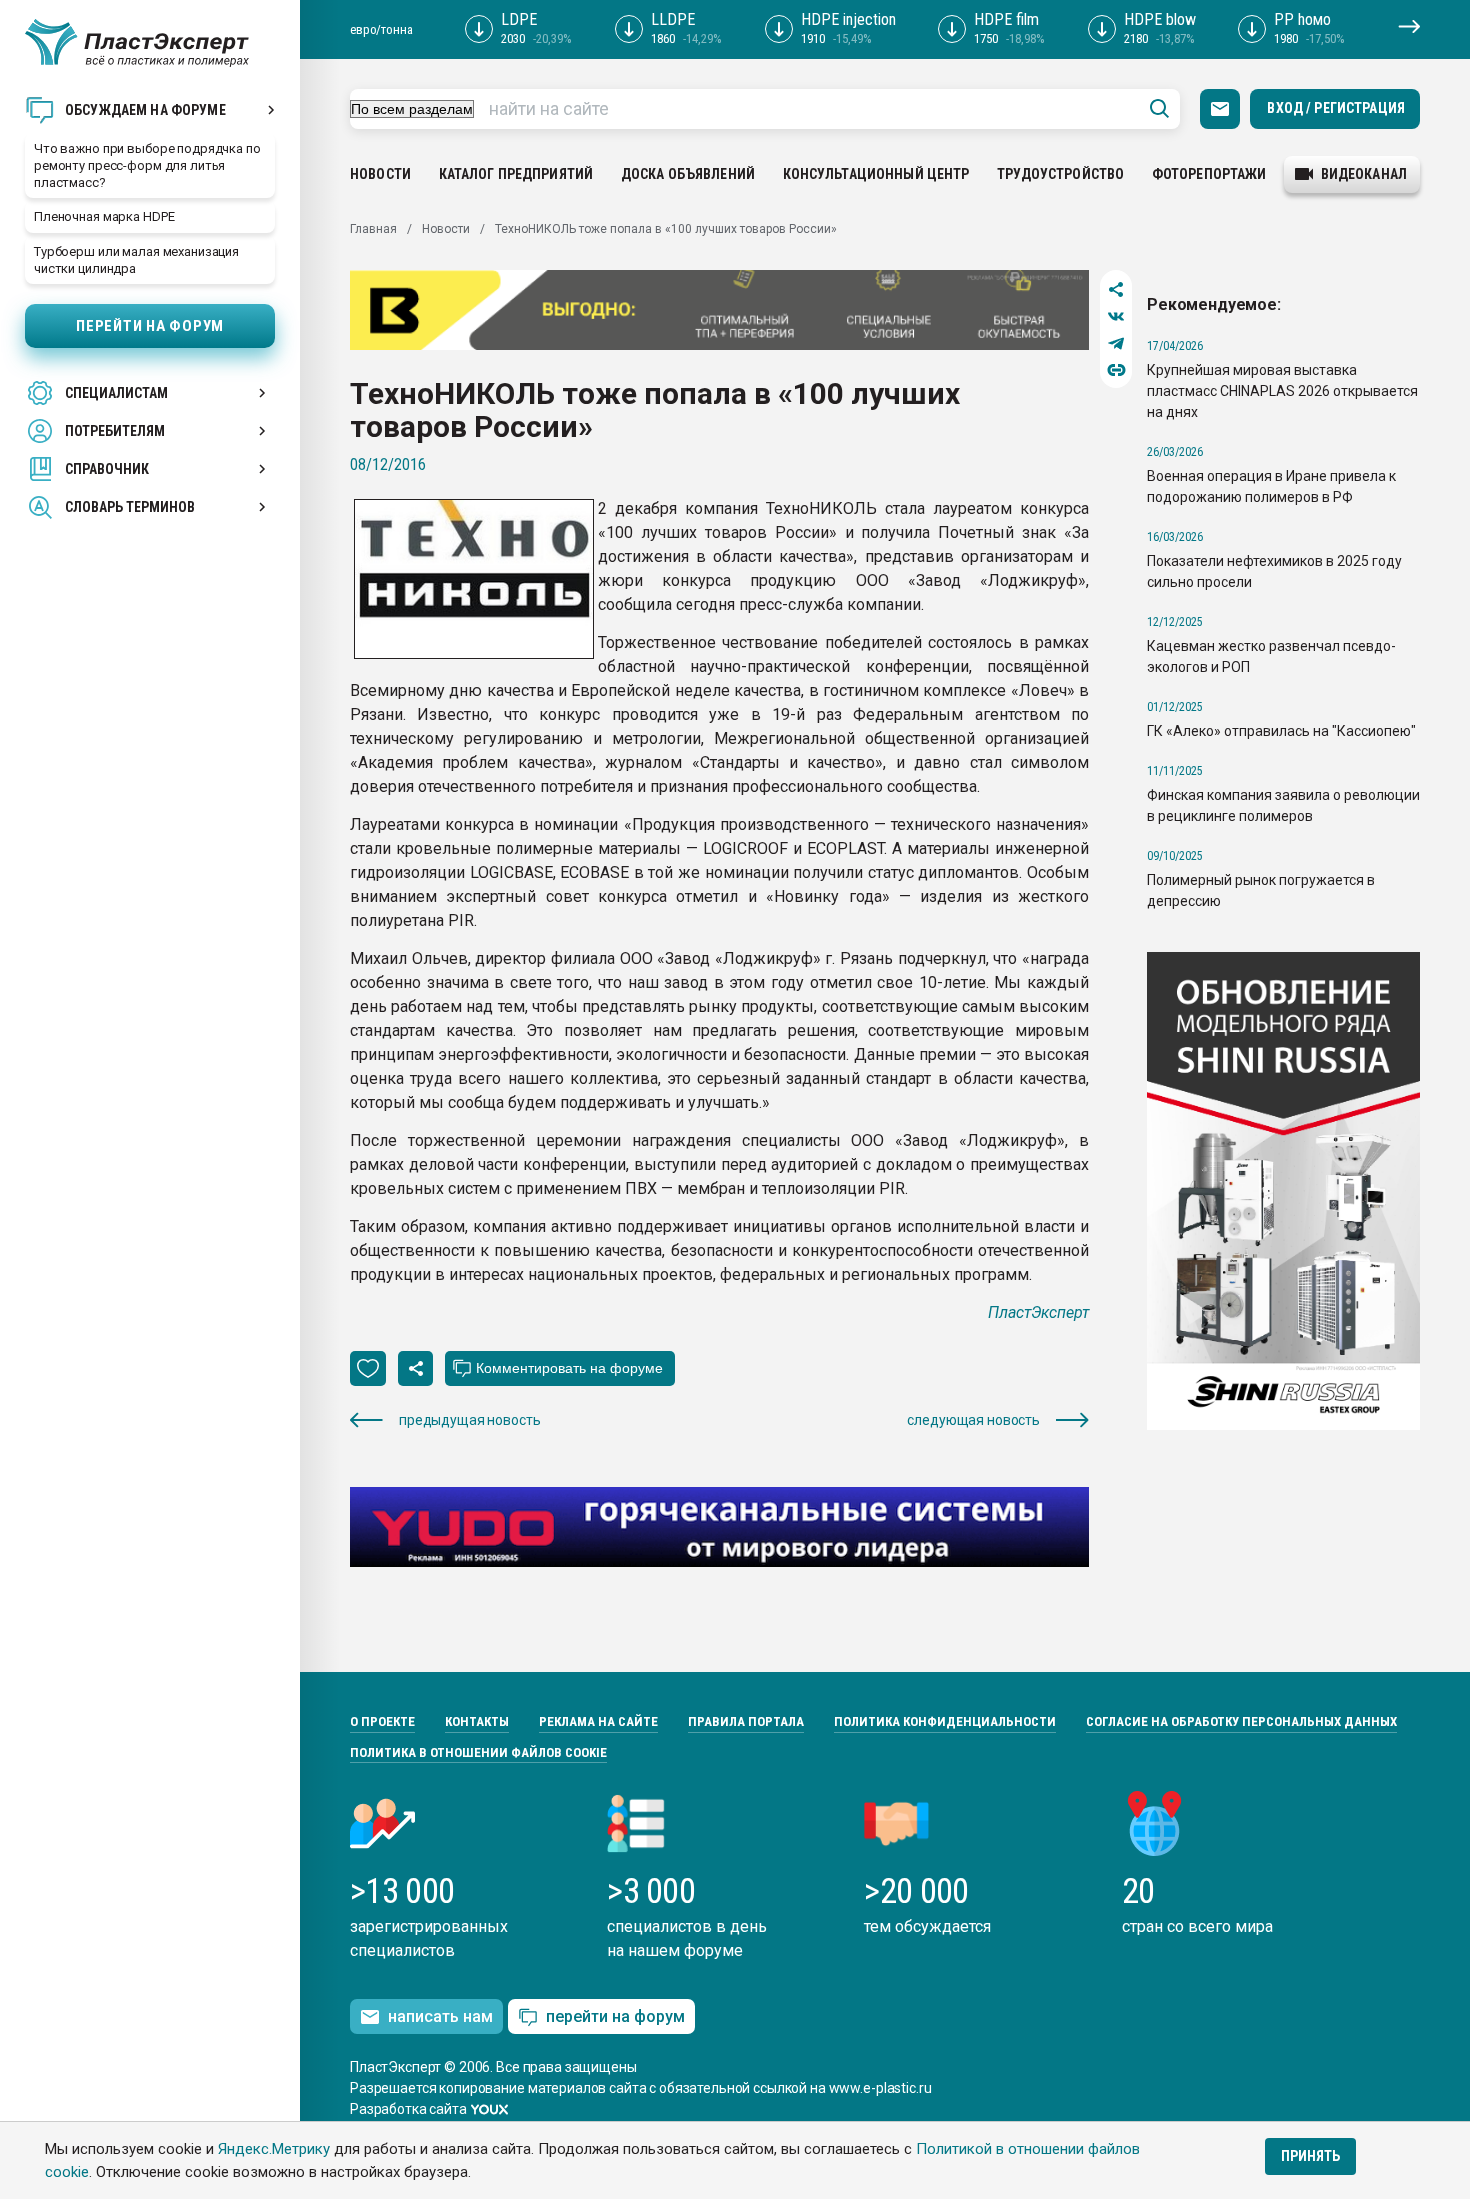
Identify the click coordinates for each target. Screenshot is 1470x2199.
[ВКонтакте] (1116, 316)
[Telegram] (1116, 343)
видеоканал (1364, 174)
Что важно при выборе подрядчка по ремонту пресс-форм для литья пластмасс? (147, 165)
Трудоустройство (1060, 174)
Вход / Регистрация (1336, 108)
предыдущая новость (469, 1420)
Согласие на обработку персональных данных (1241, 1721)
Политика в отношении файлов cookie (478, 1752)
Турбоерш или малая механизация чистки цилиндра (136, 260)
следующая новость (973, 1420)
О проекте (382, 1721)
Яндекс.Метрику (274, 2149)
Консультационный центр (876, 174)
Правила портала (746, 1721)
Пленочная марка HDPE (104, 216)
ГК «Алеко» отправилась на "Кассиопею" (1281, 731)
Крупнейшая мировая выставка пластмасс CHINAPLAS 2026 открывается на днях (1282, 391)
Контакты (477, 1721)
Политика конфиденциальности (945, 1721)
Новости (380, 174)
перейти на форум (615, 2016)
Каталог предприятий (516, 174)
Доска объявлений (688, 174)
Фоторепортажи (1209, 174)
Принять (1310, 2156)
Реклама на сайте (598, 1721)
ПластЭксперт (1038, 1312)
